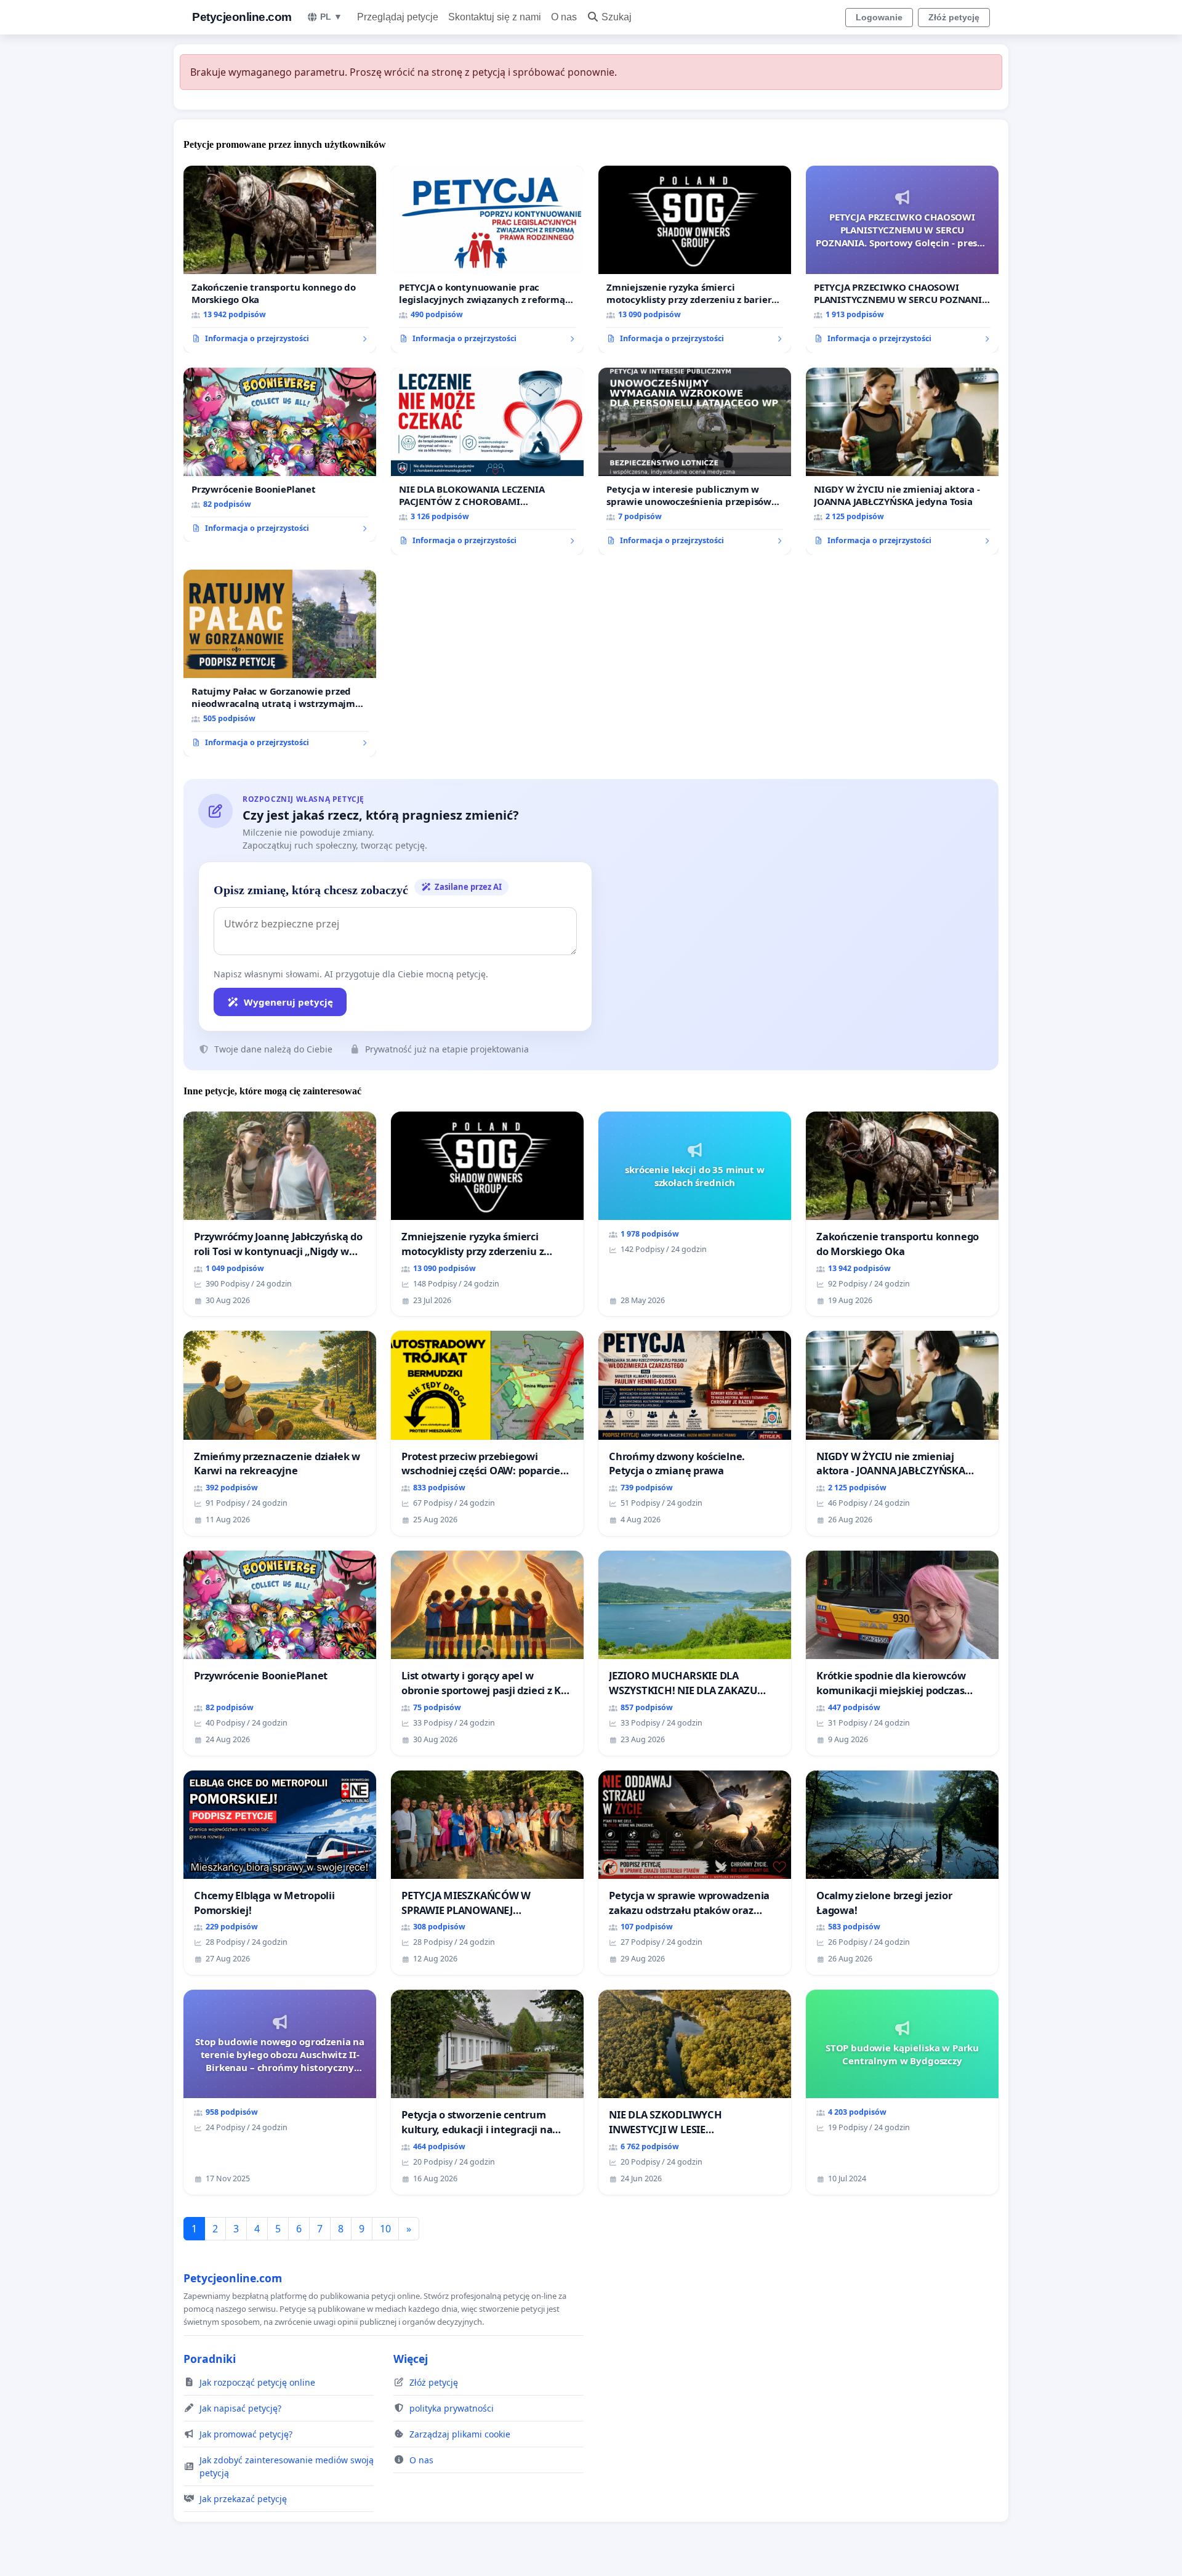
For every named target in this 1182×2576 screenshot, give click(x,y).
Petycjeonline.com (242, 17)
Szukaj (617, 17)
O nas (564, 17)
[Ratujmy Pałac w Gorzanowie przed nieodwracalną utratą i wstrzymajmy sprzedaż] (280, 663)
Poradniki (210, 2359)
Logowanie (879, 17)
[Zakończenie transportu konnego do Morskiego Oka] (280, 259)
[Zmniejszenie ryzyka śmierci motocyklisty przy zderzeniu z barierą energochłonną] (695, 259)
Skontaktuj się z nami (495, 17)
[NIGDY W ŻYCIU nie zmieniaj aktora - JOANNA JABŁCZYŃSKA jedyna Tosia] (902, 461)
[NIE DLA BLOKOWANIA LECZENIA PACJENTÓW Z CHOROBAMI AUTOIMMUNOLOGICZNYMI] (487, 461)
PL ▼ (331, 17)
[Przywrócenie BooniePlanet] (280, 455)
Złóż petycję (954, 17)
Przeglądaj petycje (398, 17)
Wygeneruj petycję (288, 1002)
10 (385, 2229)
